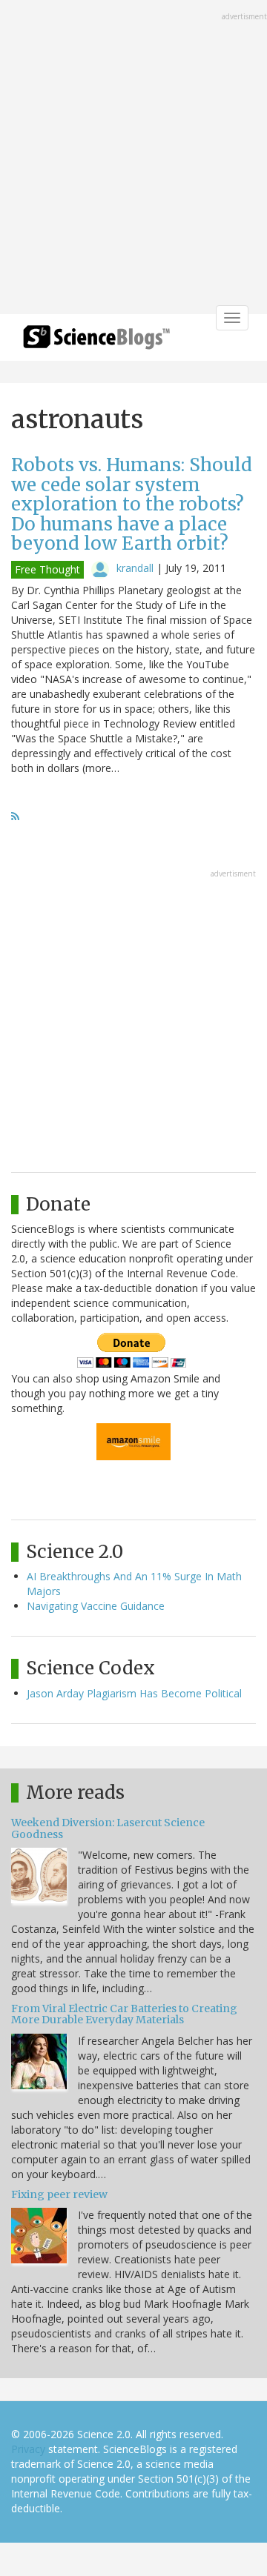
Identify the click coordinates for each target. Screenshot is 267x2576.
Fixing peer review (59, 2194)
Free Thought (47, 569)
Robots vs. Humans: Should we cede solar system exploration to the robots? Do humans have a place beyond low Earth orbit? (132, 504)
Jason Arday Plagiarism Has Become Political (134, 1693)
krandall (135, 568)
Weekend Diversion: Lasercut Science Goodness (108, 1828)
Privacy (28, 2449)
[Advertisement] (133, 159)
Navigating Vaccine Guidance (96, 1606)
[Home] (96, 342)
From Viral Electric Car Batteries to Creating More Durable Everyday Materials (124, 2014)
